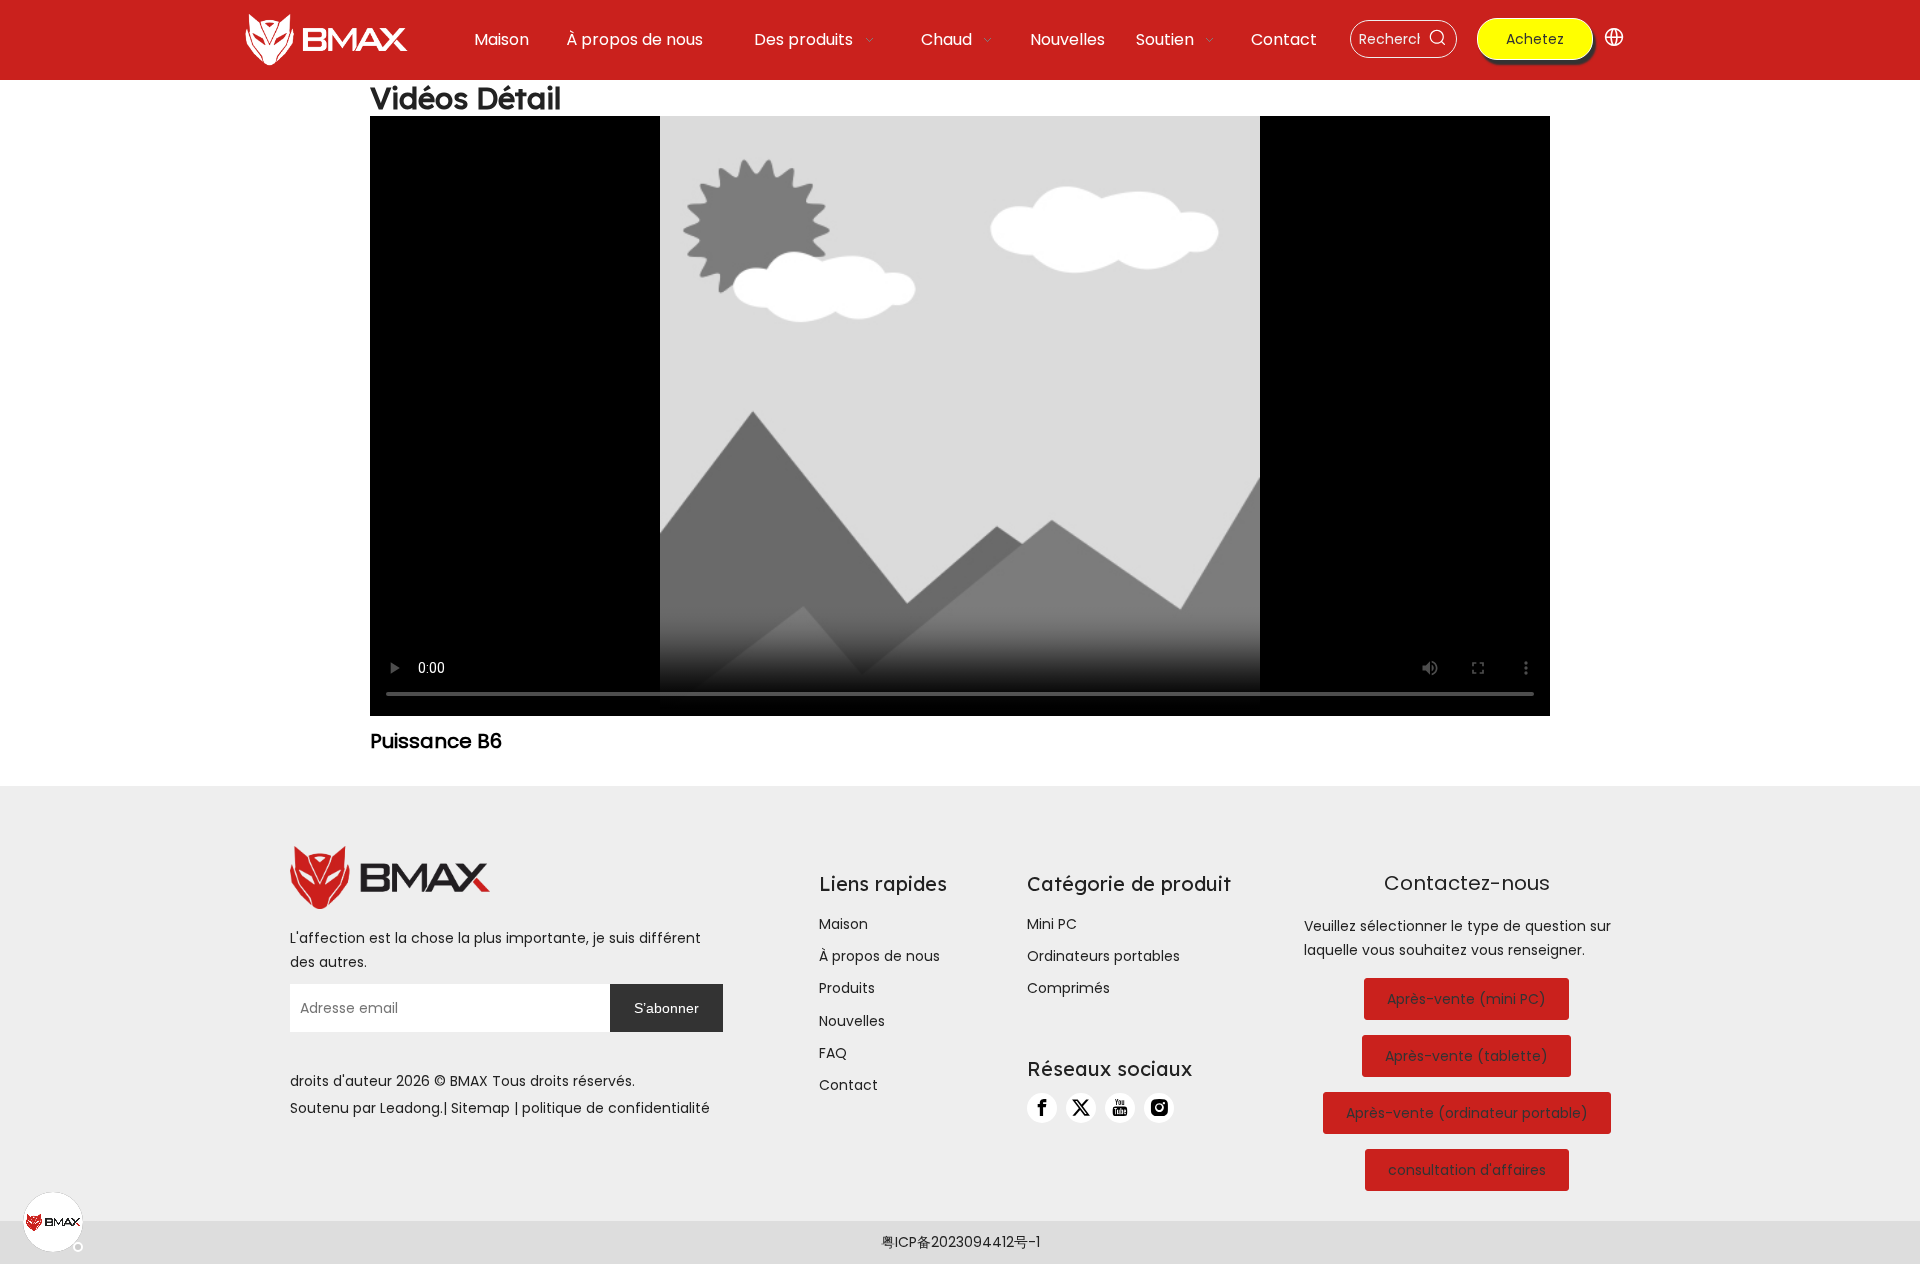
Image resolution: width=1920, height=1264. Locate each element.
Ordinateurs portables (1103, 956)
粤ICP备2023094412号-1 (960, 1242)
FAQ (833, 1053)
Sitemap (480, 1108)
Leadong (410, 1108)
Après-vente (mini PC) (1466, 999)
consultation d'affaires (1467, 1170)
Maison (843, 924)
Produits (847, 988)
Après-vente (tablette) (1466, 1056)
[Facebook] (1042, 1108)
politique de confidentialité (616, 1108)
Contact (848, 1085)
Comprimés (1068, 988)
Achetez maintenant (1535, 44)
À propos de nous (879, 956)
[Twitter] (1081, 1108)
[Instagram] (1159, 1108)
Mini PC (1052, 924)
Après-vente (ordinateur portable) (1467, 1113)
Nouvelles (852, 1021)
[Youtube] (1120, 1108)
